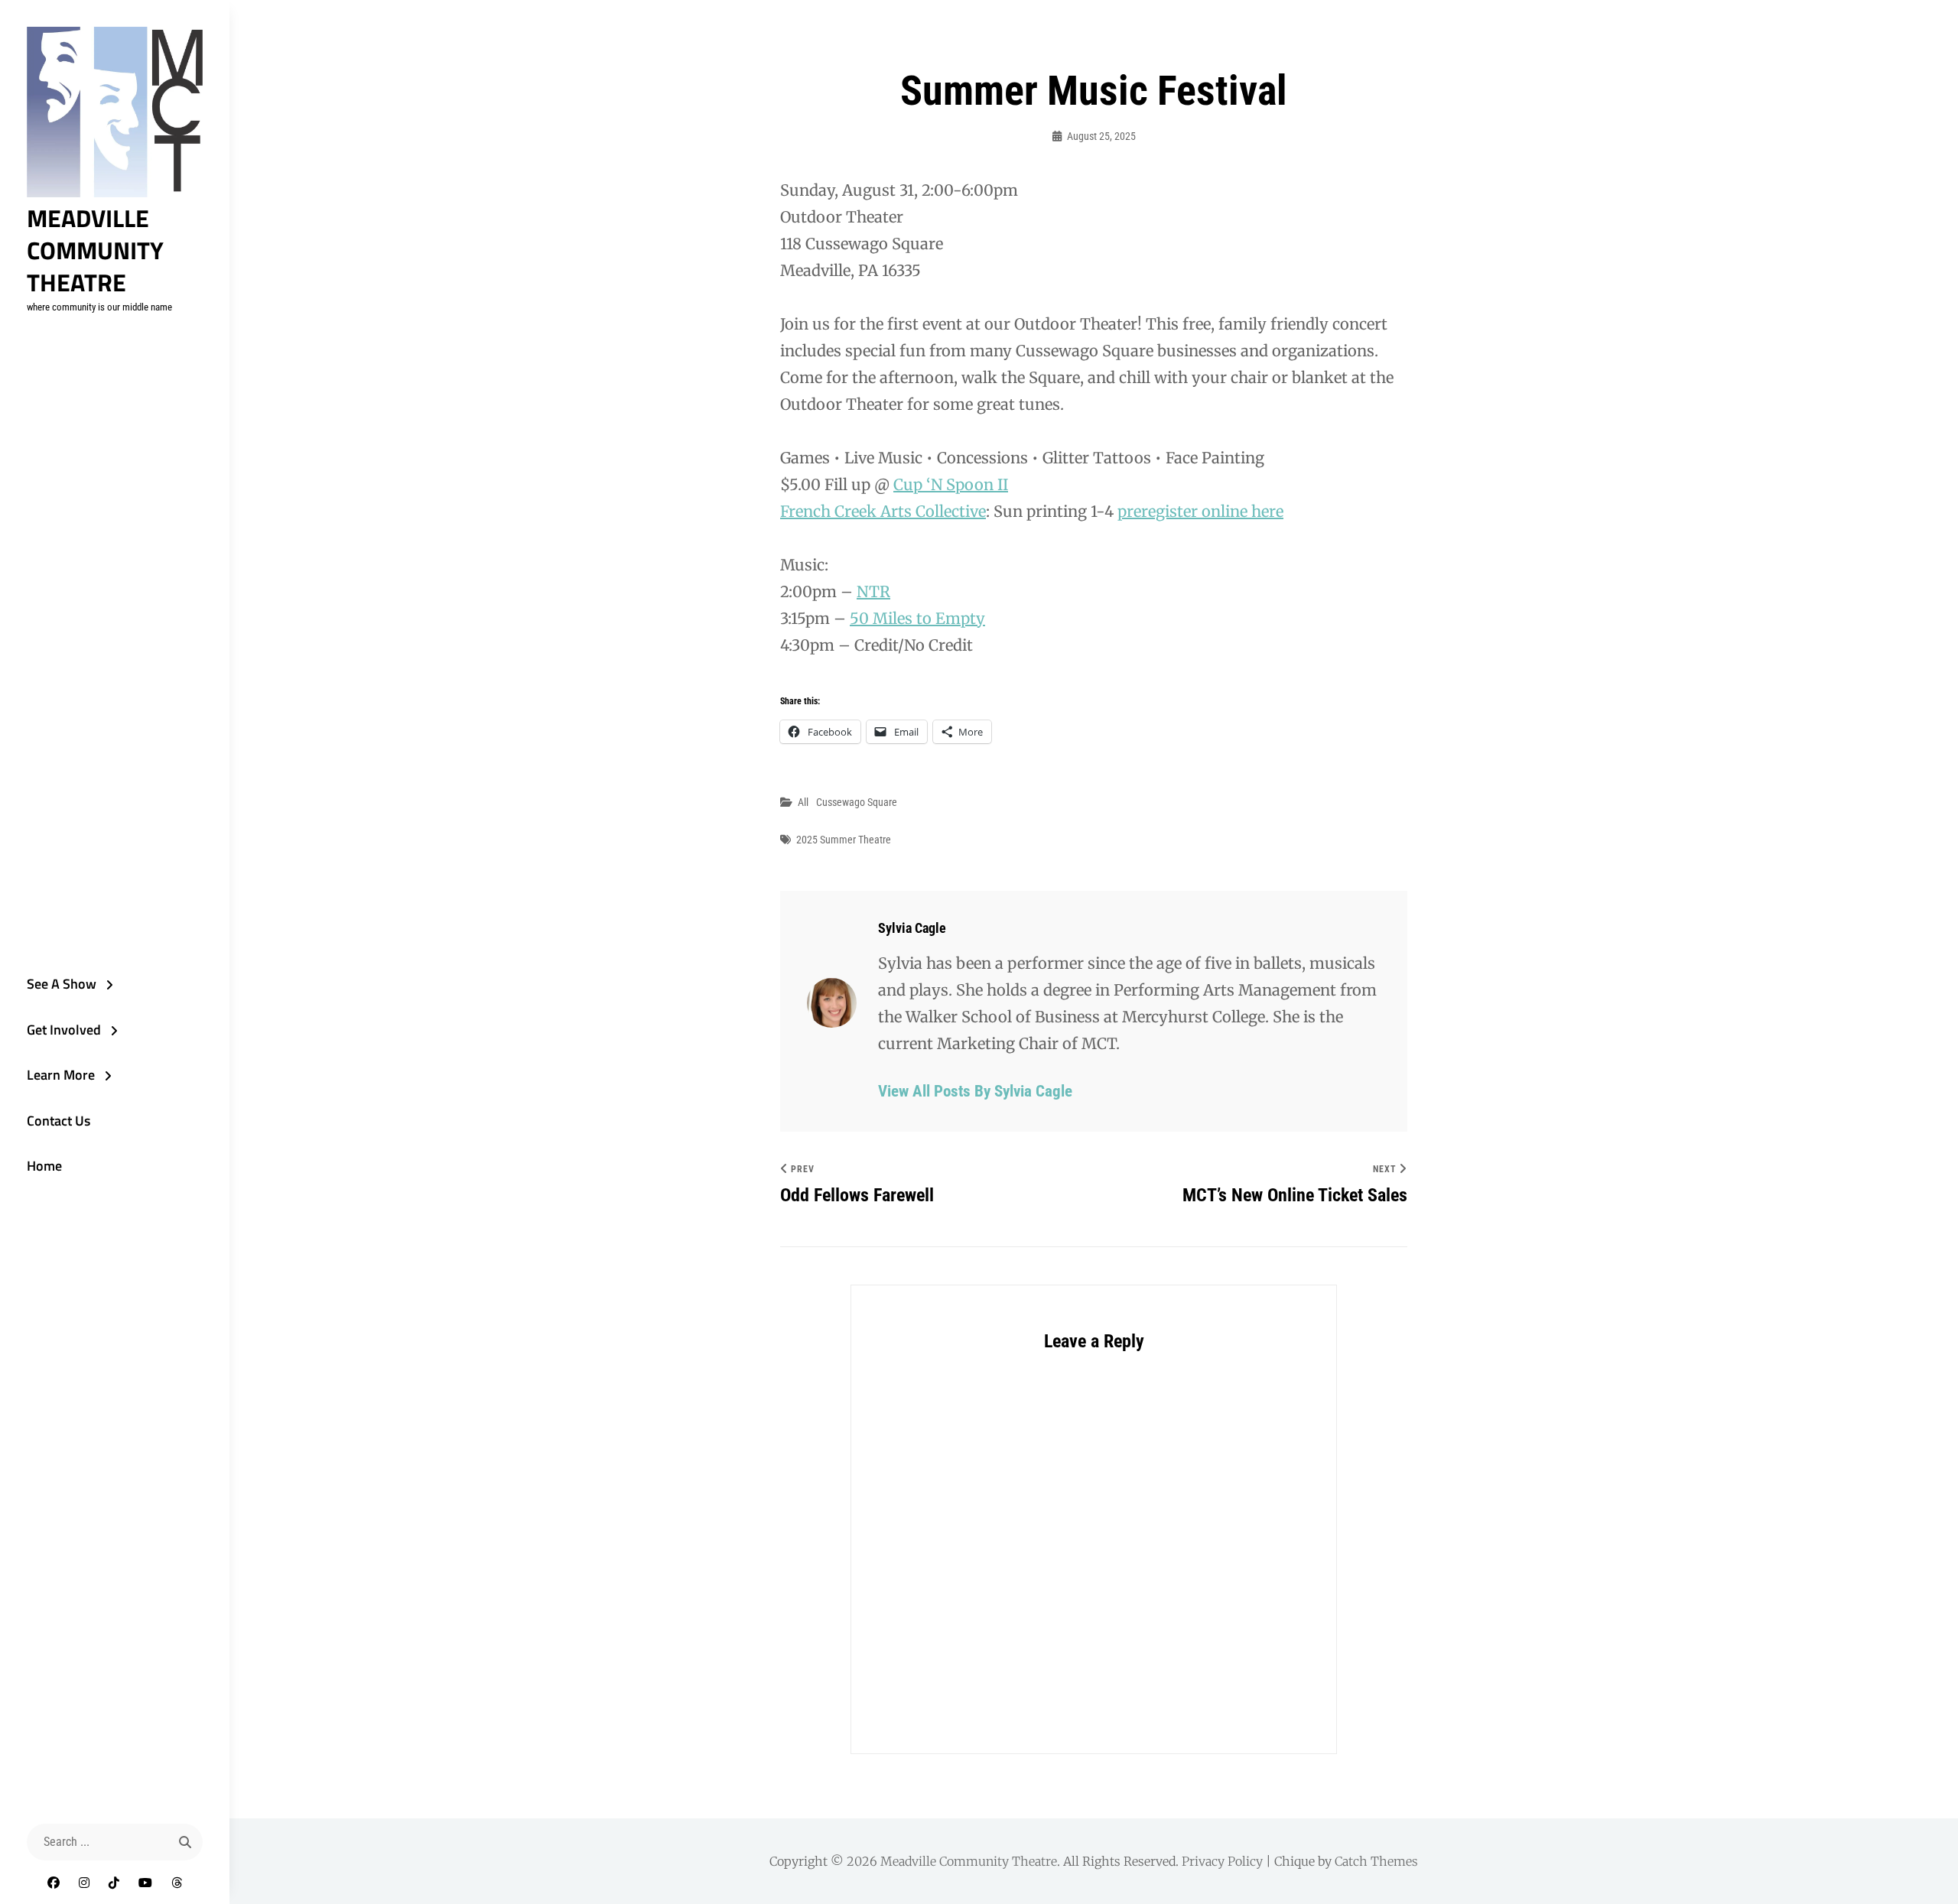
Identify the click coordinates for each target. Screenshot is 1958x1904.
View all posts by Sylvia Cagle (975, 1091)
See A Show (62, 984)
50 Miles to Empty (917, 618)
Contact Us (59, 1121)
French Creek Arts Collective (883, 511)
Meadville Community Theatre (95, 250)
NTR (873, 591)
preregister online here (1200, 511)
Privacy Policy (1222, 1861)
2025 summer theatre (844, 840)
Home (44, 1166)
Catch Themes (1376, 1861)
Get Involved (64, 1030)
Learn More (61, 1075)
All (803, 802)
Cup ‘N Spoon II (951, 484)
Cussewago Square (857, 802)
